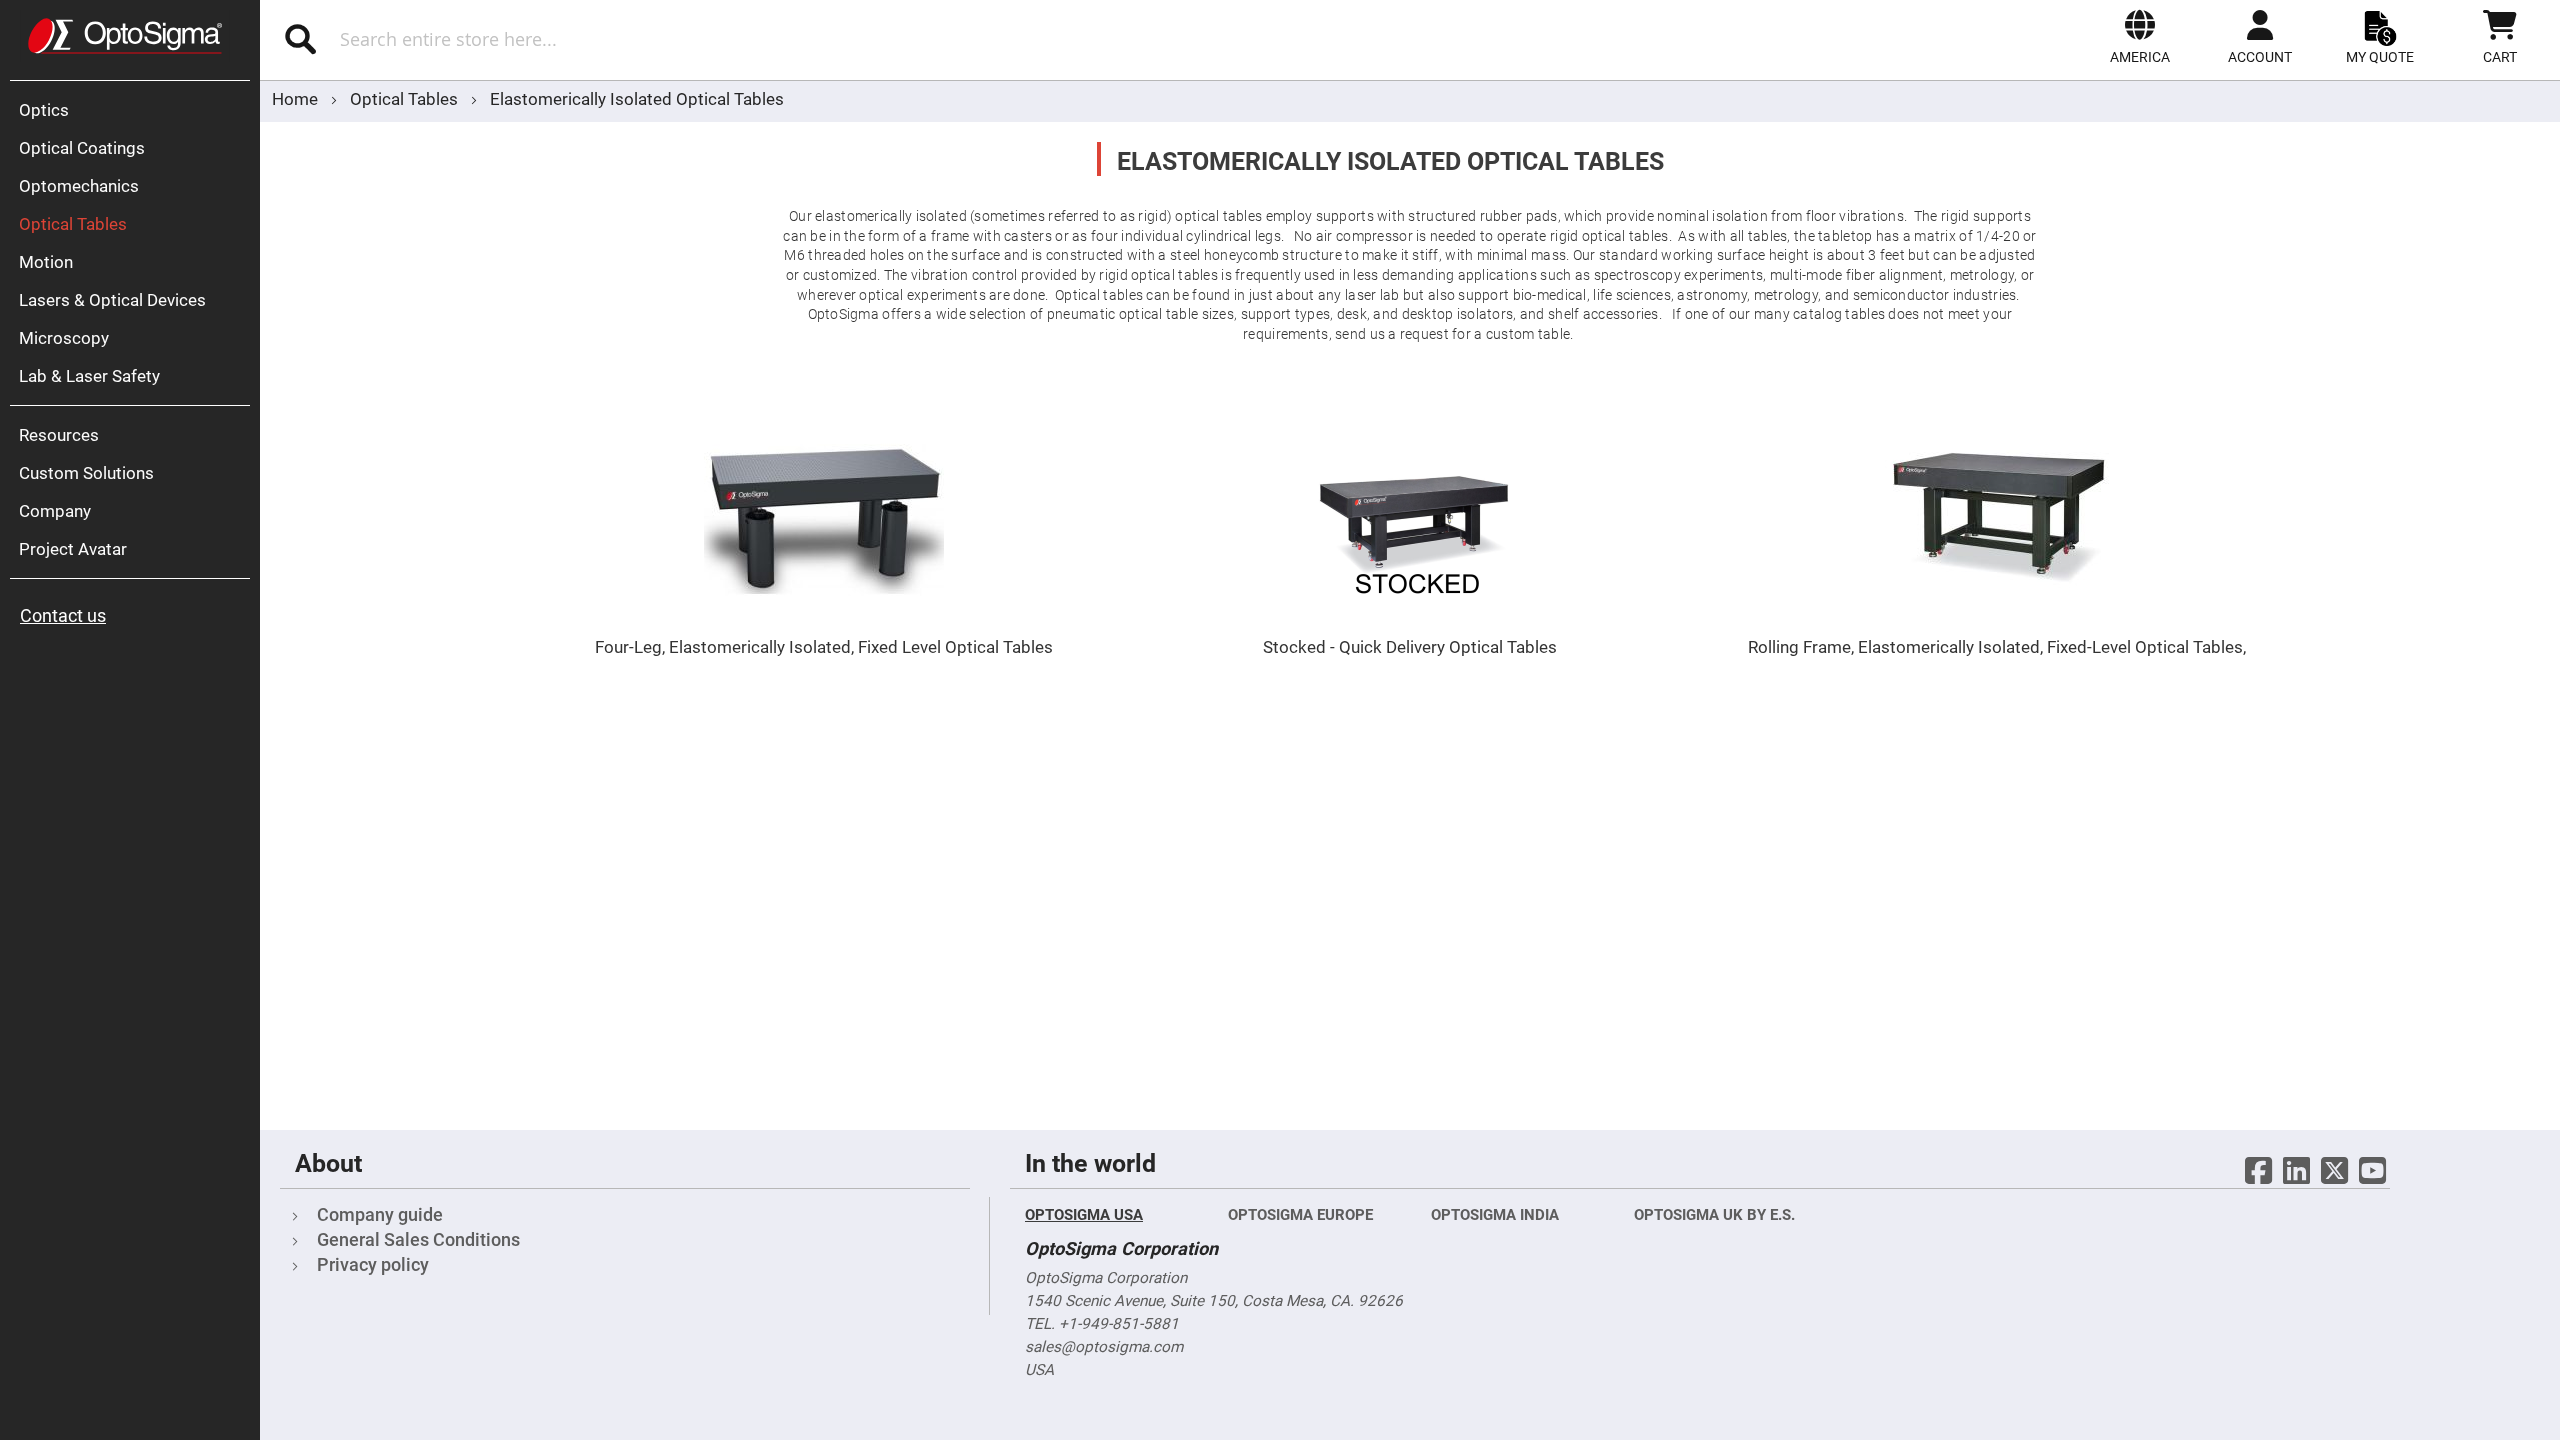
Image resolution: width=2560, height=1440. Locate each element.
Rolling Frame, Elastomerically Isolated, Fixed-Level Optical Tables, (1997, 647)
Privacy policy (373, 1264)
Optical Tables (406, 99)
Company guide (380, 1214)
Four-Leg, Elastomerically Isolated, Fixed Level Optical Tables (824, 647)
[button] (2140, 37)
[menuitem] (135, 110)
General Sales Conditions (418, 1239)
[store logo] (125, 36)
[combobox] (627, 39)
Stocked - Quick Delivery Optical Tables (1410, 647)
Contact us (63, 615)
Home (297, 99)
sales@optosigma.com (1104, 1347)
